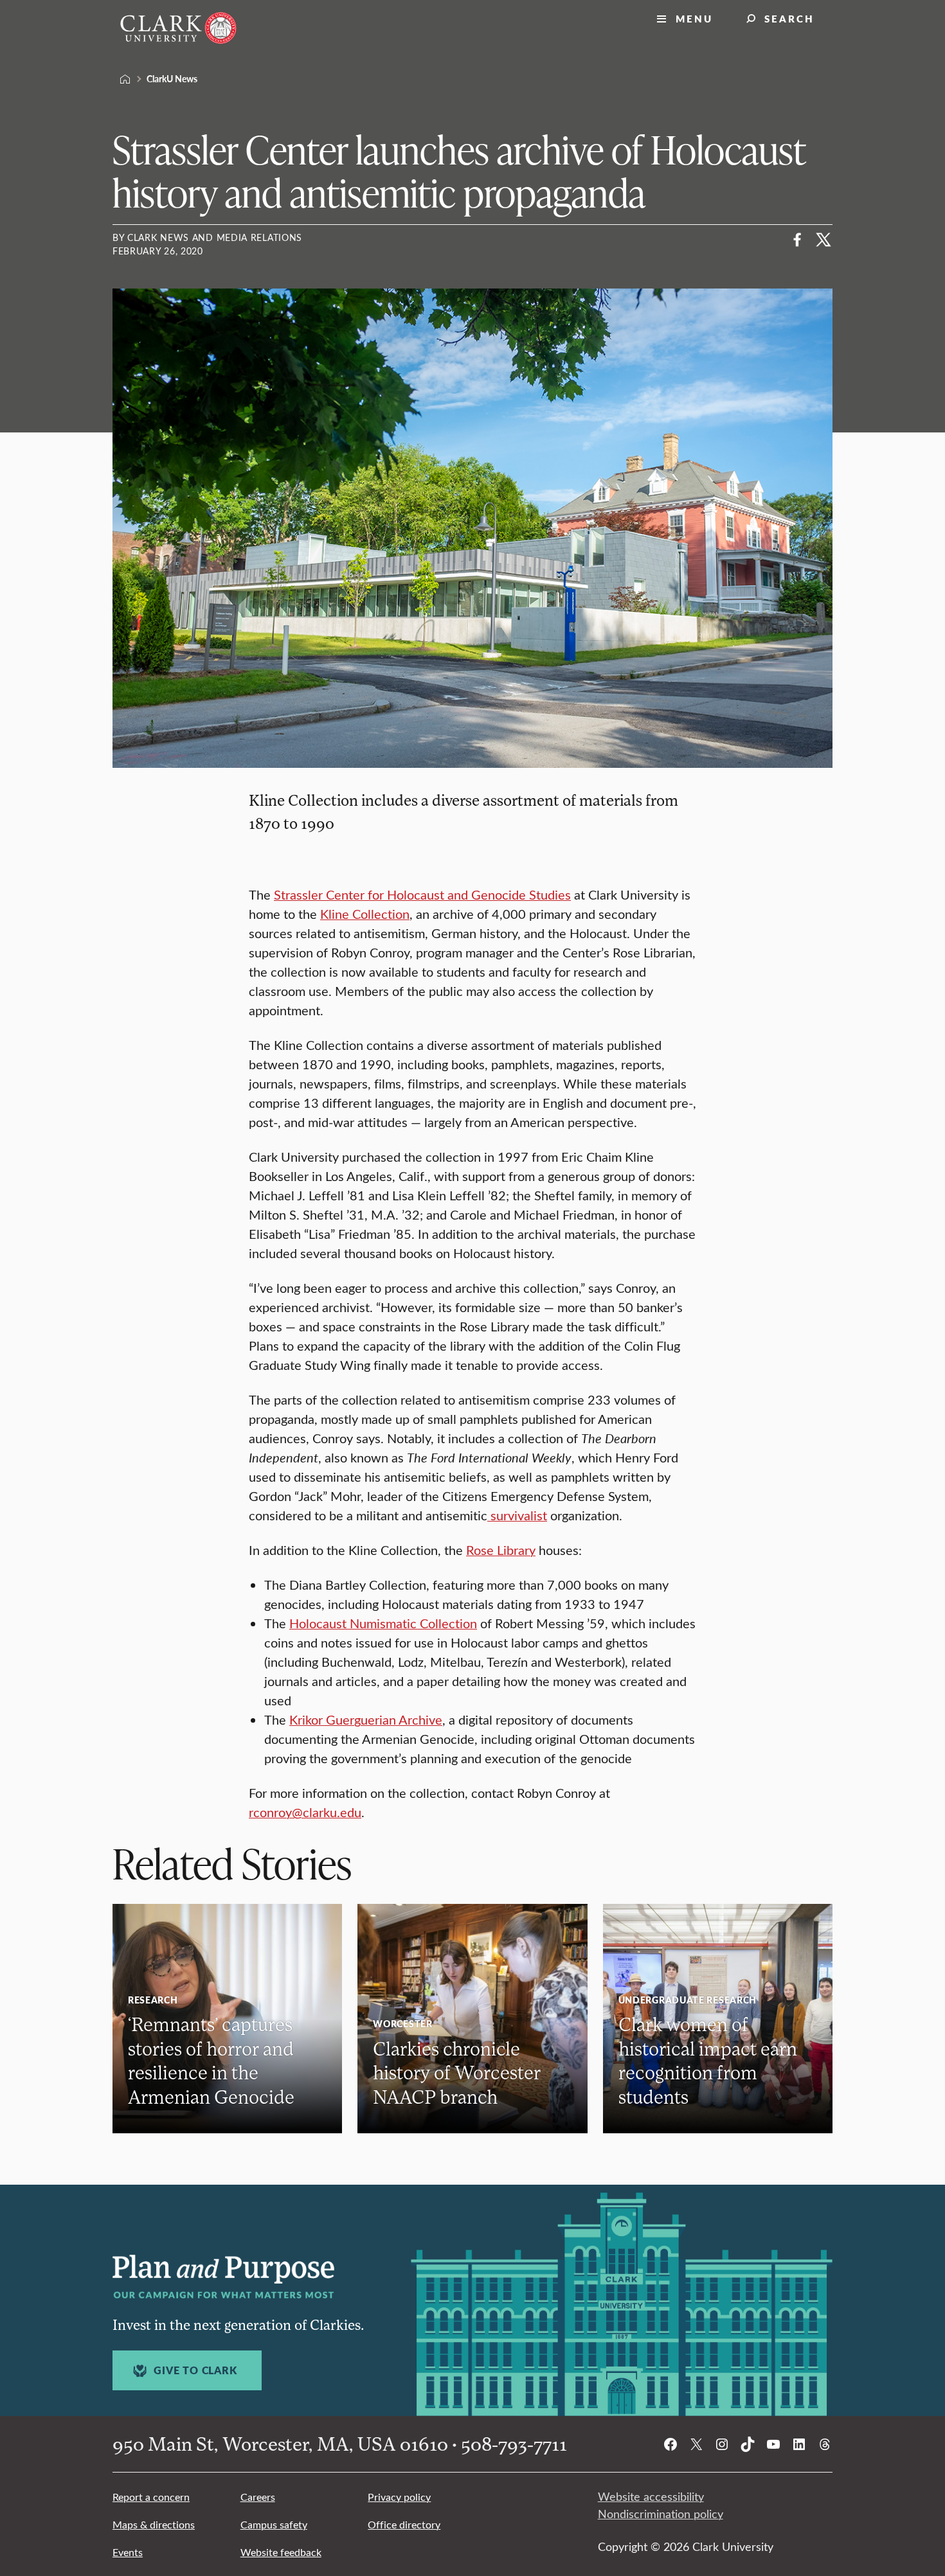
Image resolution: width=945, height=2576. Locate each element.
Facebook (798, 240)
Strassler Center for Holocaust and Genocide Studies (422, 894)
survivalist (517, 1515)
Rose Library (501, 1550)
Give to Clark (195, 2370)
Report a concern (151, 2497)
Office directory (404, 2524)
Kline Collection (365, 913)
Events (128, 2552)
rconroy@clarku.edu (305, 1812)
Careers (258, 2497)
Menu (694, 18)
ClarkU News (172, 78)
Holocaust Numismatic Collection (383, 1623)
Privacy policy (399, 2497)
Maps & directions (154, 2524)
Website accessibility (651, 2496)
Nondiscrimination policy (661, 2514)
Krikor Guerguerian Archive (366, 1719)
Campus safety (274, 2524)
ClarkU (125, 79)
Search (789, 18)
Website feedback (281, 2552)
